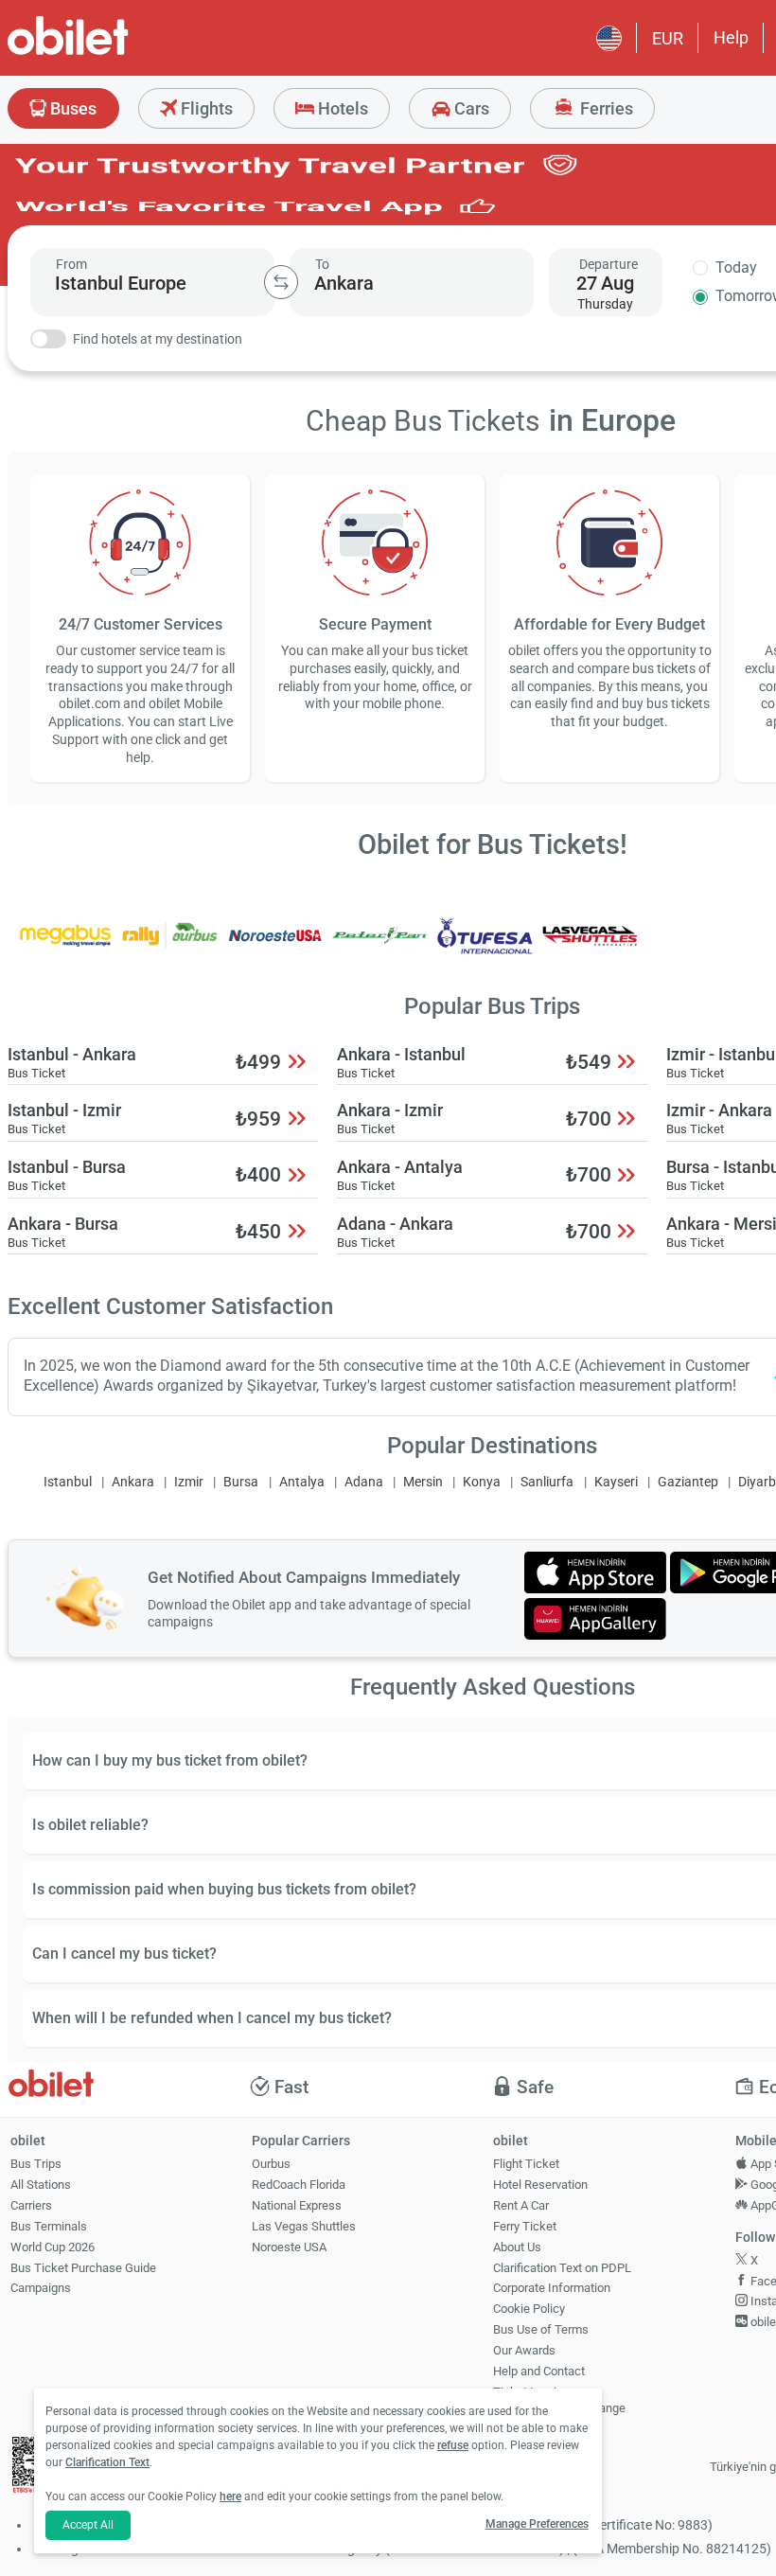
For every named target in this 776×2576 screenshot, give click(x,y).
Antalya (302, 1482)
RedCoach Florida (299, 2185)
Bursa (241, 1482)
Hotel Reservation (540, 2185)
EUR (668, 38)
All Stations (41, 2185)
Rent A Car (521, 2205)
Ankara (133, 1482)
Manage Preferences (537, 2524)
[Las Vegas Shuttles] (590, 948)
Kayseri (616, 1482)
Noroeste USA (289, 2247)
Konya (482, 1482)
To (322, 264)
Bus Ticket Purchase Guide (83, 2268)
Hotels (341, 108)
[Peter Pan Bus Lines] (380, 948)
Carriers (31, 2205)
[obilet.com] (114, 53)
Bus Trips (36, 2164)
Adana (364, 1482)
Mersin (423, 1482)
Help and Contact (539, 2371)
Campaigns (41, 2288)
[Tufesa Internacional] (485, 948)
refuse (453, 2445)
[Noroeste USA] (275, 948)
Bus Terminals (49, 2226)
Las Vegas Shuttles (304, 2226)
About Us (517, 2247)
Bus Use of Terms (541, 2329)
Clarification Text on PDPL (562, 2268)
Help (731, 37)
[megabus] (65, 948)
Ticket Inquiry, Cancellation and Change (559, 2400)
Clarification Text (107, 2462)
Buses (71, 108)
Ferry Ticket (525, 2226)
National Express (297, 2205)
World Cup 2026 (53, 2247)
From (71, 264)
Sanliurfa (547, 1482)
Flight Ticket (526, 2164)
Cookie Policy (529, 2309)
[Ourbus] (170, 948)
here (230, 2496)
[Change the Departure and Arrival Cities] (281, 282)
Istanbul (68, 1482)
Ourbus (271, 2164)
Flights (205, 108)
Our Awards (524, 2350)
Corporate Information (552, 2288)
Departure (608, 264)
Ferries (605, 108)
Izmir (189, 1482)
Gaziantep (688, 1482)
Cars (470, 108)
